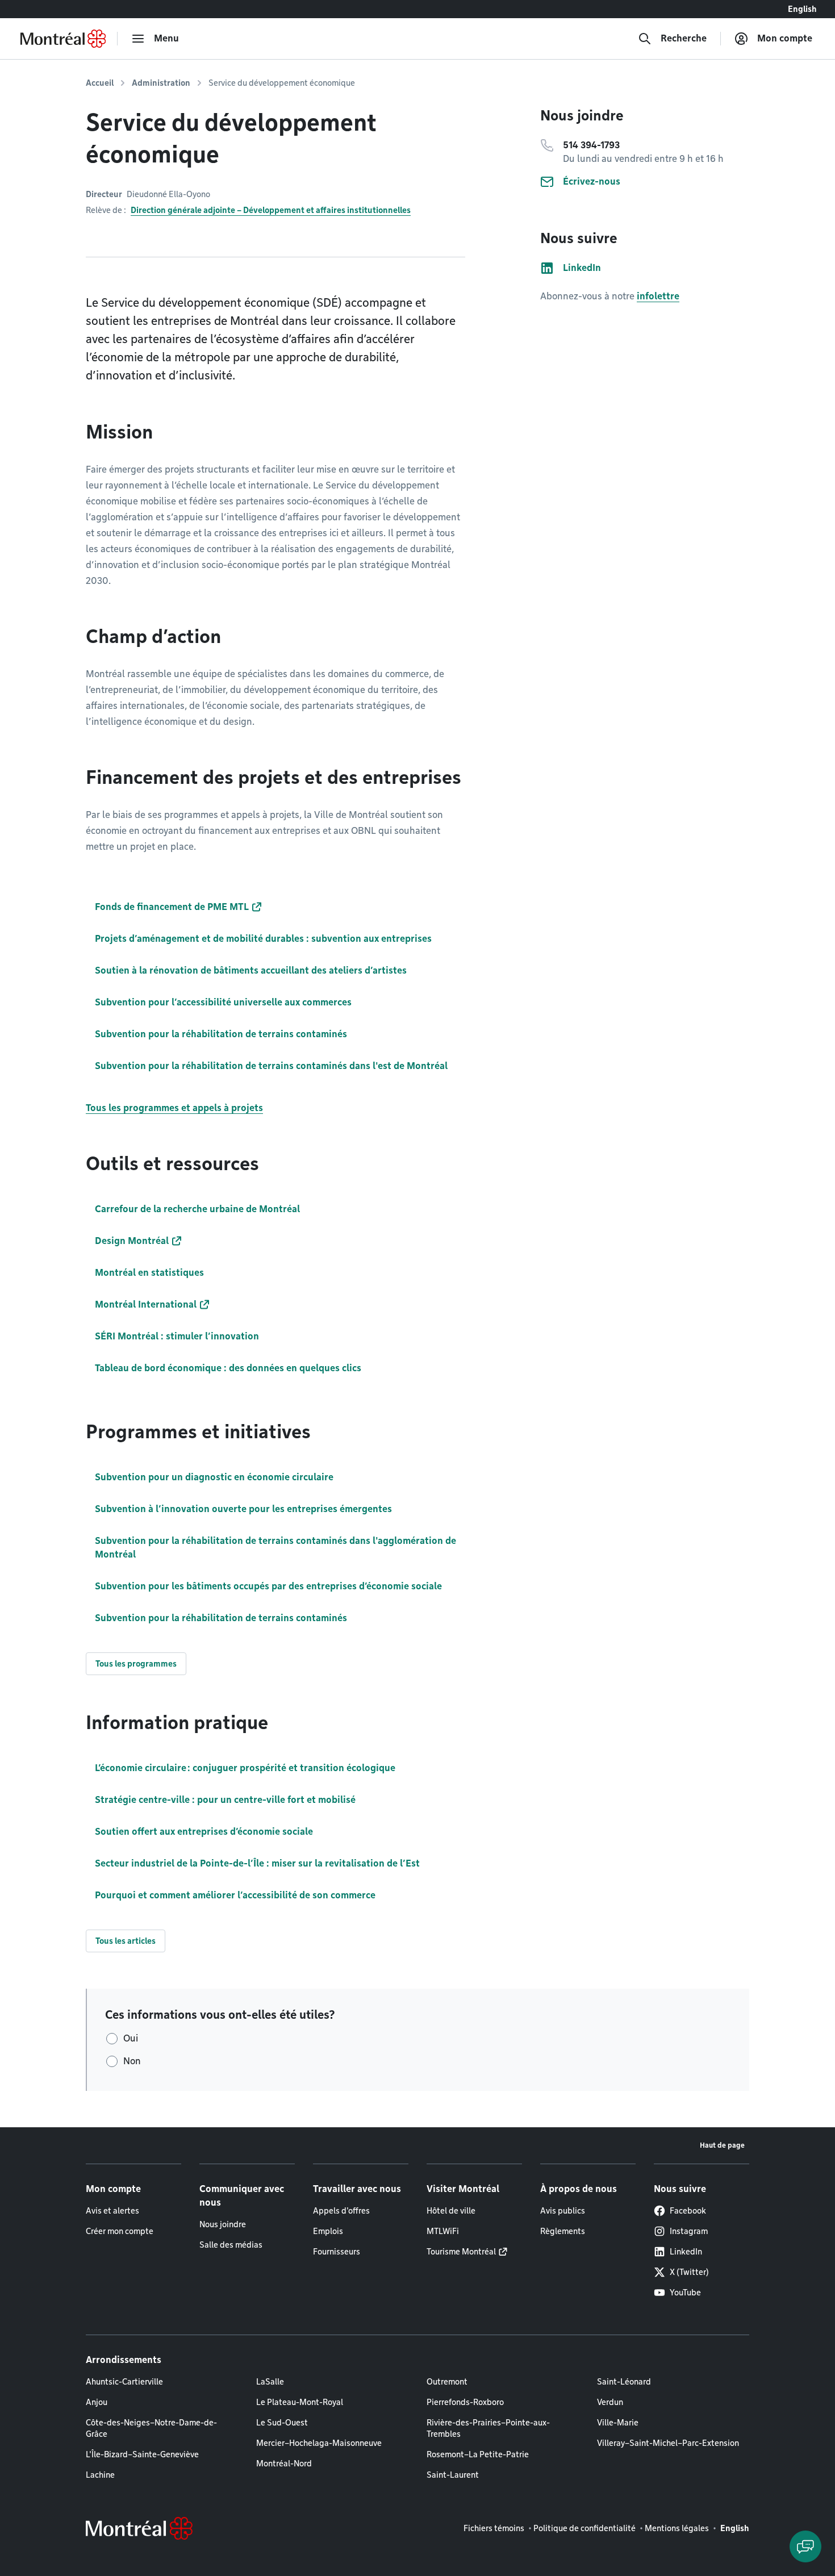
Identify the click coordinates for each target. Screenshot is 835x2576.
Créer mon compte (120, 2231)
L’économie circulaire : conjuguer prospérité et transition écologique (245, 1768)
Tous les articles (126, 1941)
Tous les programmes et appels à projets (174, 1108)
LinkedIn (686, 2252)
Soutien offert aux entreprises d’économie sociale (204, 1832)
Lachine (100, 2475)
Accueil (100, 83)
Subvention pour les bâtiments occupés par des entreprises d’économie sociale (268, 1586)
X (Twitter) (689, 2272)
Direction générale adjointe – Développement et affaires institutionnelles (271, 210)
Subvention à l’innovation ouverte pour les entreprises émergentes (243, 1509)
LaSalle (270, 2382)
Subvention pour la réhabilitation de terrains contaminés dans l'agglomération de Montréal (275, 1548)
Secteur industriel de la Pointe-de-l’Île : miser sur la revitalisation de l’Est (257, 1863)
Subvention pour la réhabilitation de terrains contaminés (221, 1618)
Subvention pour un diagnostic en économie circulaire (214, 1477)
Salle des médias (231, 2245)
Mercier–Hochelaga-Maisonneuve (319, 2443)
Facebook (688, 2211)
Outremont (447, 2382)
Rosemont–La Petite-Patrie (478, 2454)
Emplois (328, 2231)
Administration (161, 83)
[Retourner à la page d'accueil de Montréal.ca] (63, 39)
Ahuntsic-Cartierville (124, 2382)
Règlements (563, 2231)
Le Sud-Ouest (282, 2423)
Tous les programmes (136, 1664)
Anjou (97, 2402)
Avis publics (563, 2211)
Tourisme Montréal (461, 2252)
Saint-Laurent (453, 2475)
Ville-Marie (618, 2423)
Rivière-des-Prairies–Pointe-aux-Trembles (488, 2428)
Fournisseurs (337, 2252)
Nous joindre (223, 2224)
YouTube (685, 2293)
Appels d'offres (341, 2211)
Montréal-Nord (284, 2464)
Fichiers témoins (494, 2528)
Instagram (689, 2231)
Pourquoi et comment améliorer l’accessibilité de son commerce (235, 1895)
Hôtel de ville (451, 2211)
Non (132, 2061)
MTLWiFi (443, 2231)
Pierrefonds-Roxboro (465, 2402)
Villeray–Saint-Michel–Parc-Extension (668, 2443)
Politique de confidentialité (584, 2528)
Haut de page (722, 2145)
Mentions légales (677, 2528)
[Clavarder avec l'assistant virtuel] (805, 2546)
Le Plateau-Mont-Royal (300, 2402)
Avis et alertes (112, 2211)
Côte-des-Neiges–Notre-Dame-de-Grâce (151, 2428)
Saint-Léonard (624, 2382)
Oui (131, 2038)
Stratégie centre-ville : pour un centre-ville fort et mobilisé (225, 1800)
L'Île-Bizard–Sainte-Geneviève (142, 2454)
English (802, 9)
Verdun (610, 2402)
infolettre (658, 296)
